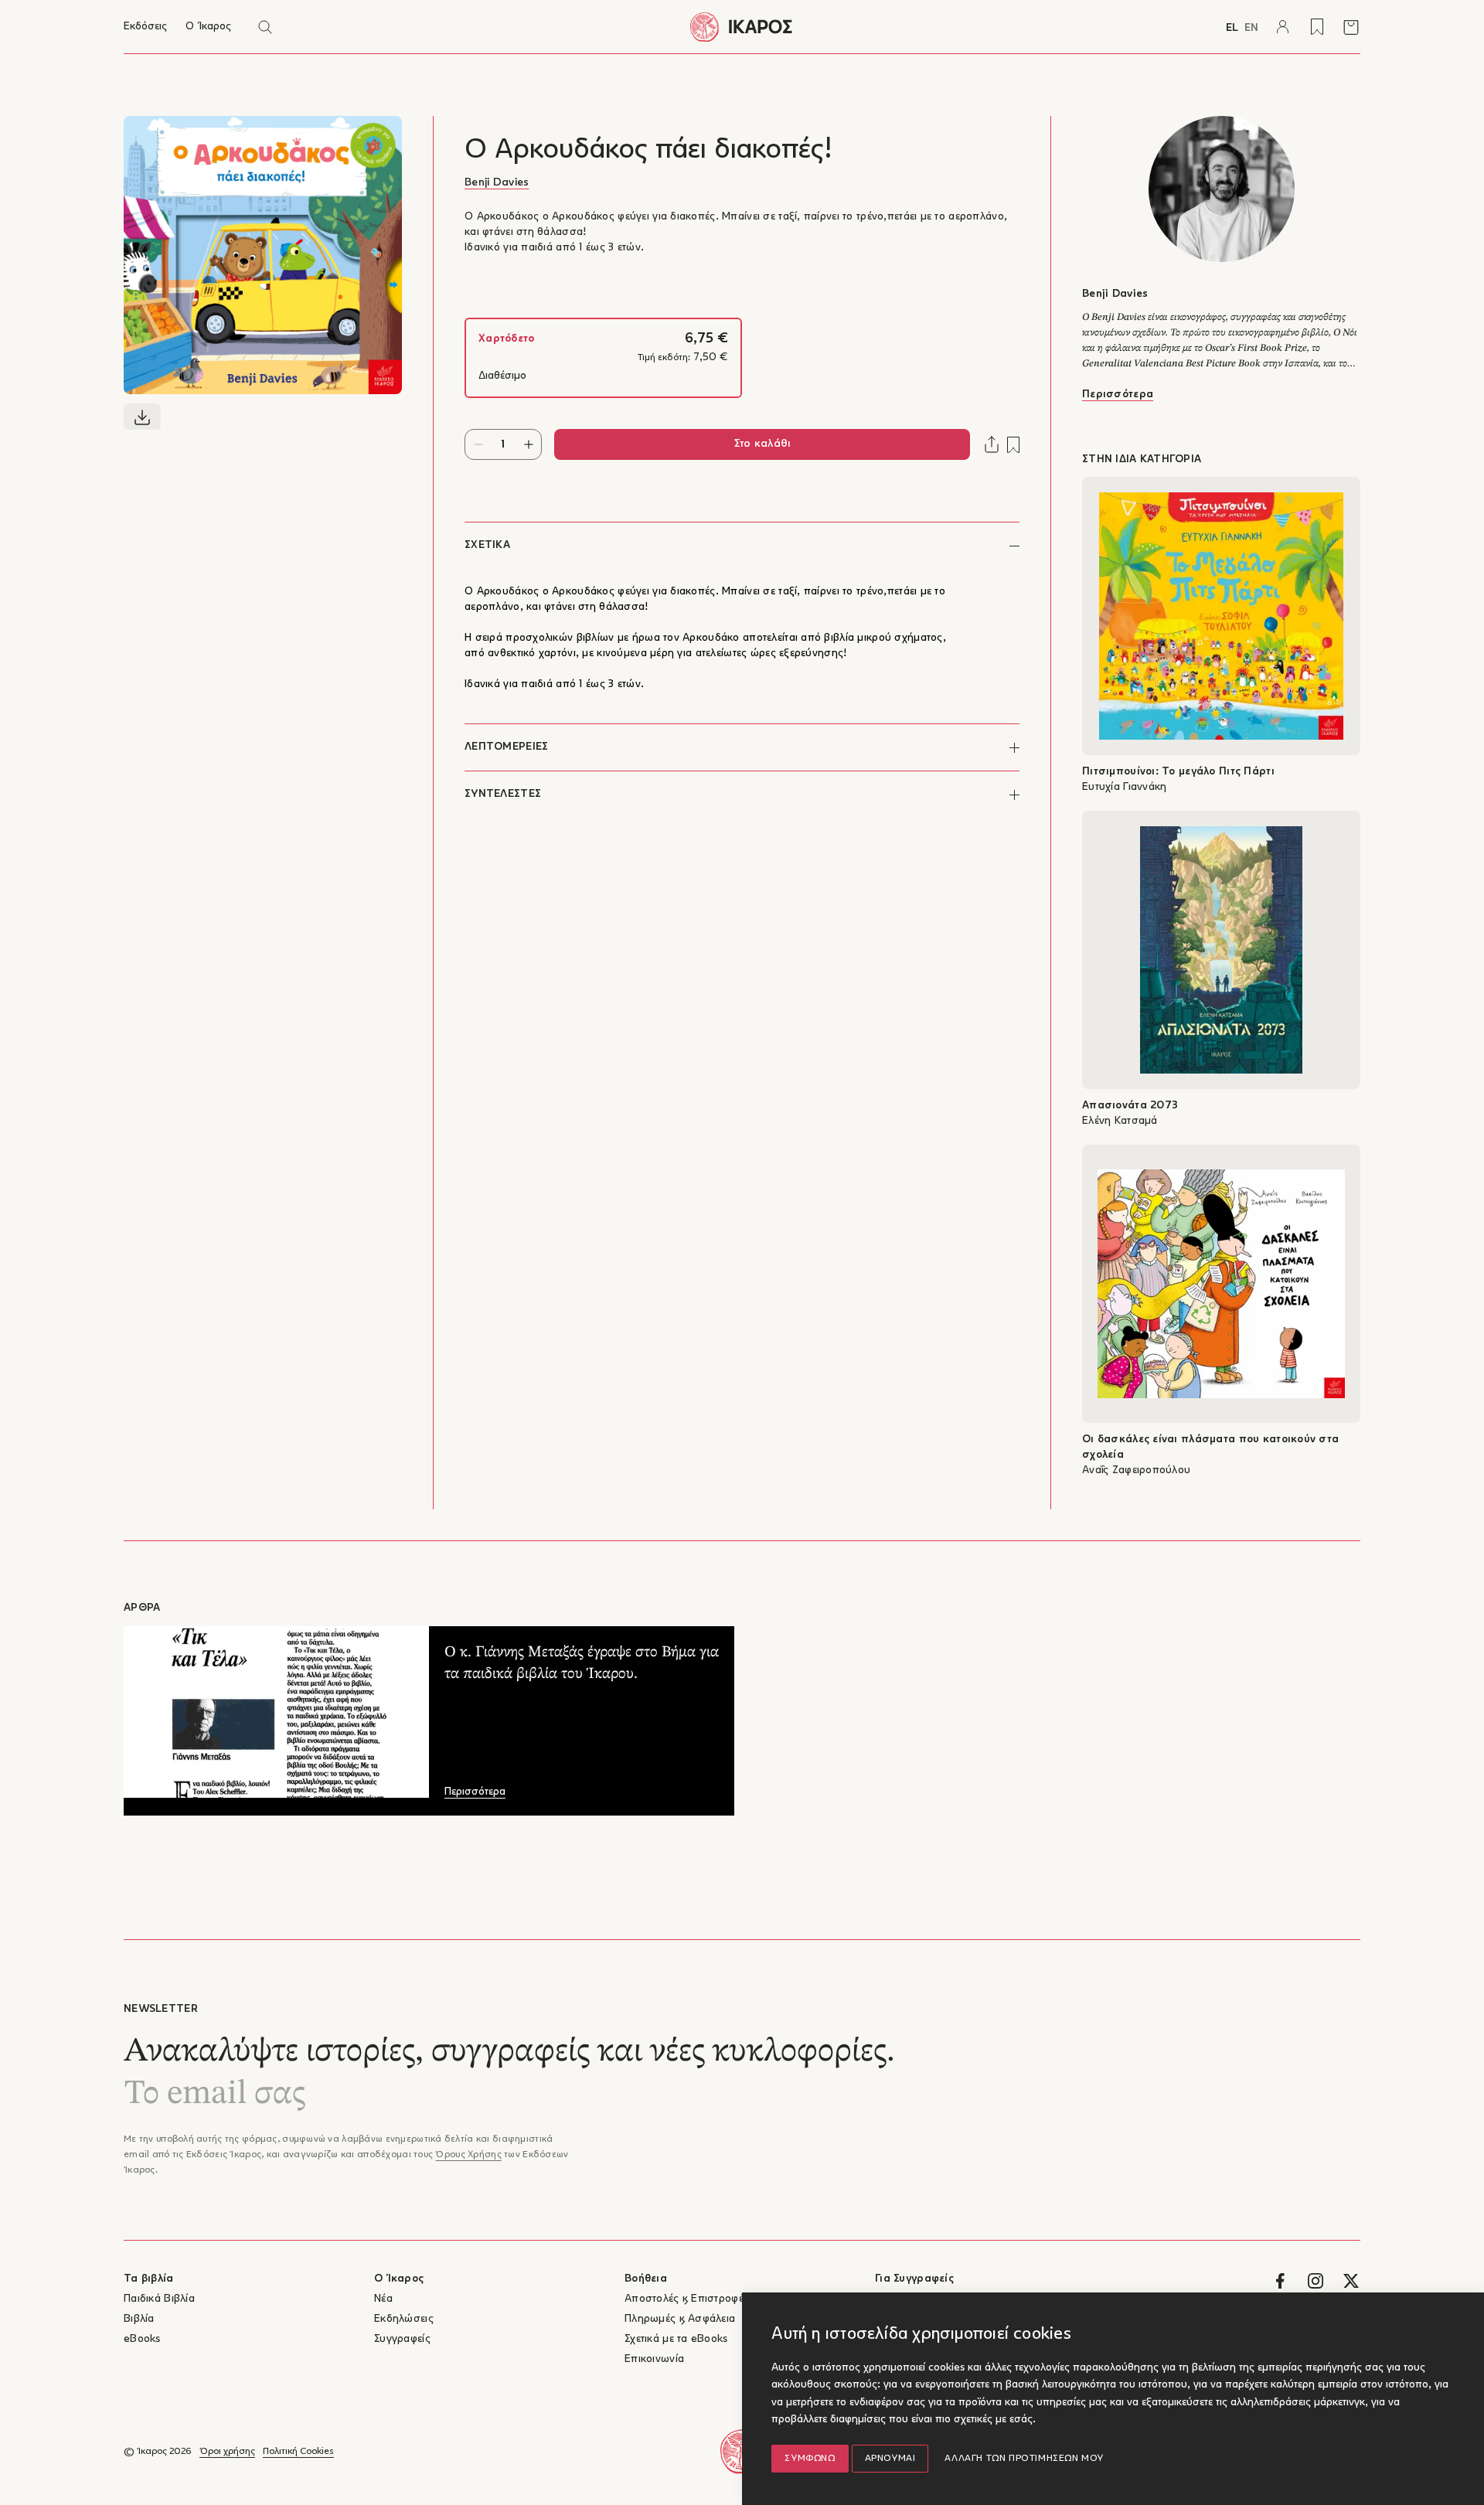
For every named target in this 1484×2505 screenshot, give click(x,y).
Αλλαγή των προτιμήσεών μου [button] (1024, 2459)
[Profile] (1283, 27)
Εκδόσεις (145, 27)
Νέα (383, 2299)
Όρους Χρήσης (468, 2155)
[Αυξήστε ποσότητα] (528, 444)
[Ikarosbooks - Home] (742, 27)
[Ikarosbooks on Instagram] (1316, 2281)
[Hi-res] (142, 417)
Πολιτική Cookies (298, 2452)
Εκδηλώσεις (404, 2319)
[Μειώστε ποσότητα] (478, 444)
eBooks (142, 2339)
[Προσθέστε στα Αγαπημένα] (1013, 445)
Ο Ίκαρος (208, 27)
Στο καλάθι (762, 444)
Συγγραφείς (402, 2339)
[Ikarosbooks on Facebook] (1280, 2281)
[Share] (992, 444)
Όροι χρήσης (227, 2452)
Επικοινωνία (654, 2359)
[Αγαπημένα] (1317, 27)
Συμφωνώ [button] (810, 2459)
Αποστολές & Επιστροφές (687, 2299)
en (1251, 28)
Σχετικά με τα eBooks (676, 2339)
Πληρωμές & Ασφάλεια (680, 2319)
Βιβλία (139, 2319)
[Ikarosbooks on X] (1351, 2281)
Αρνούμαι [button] (890, 2459)
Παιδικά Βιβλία (159, 2299)
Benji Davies (497, 183)
